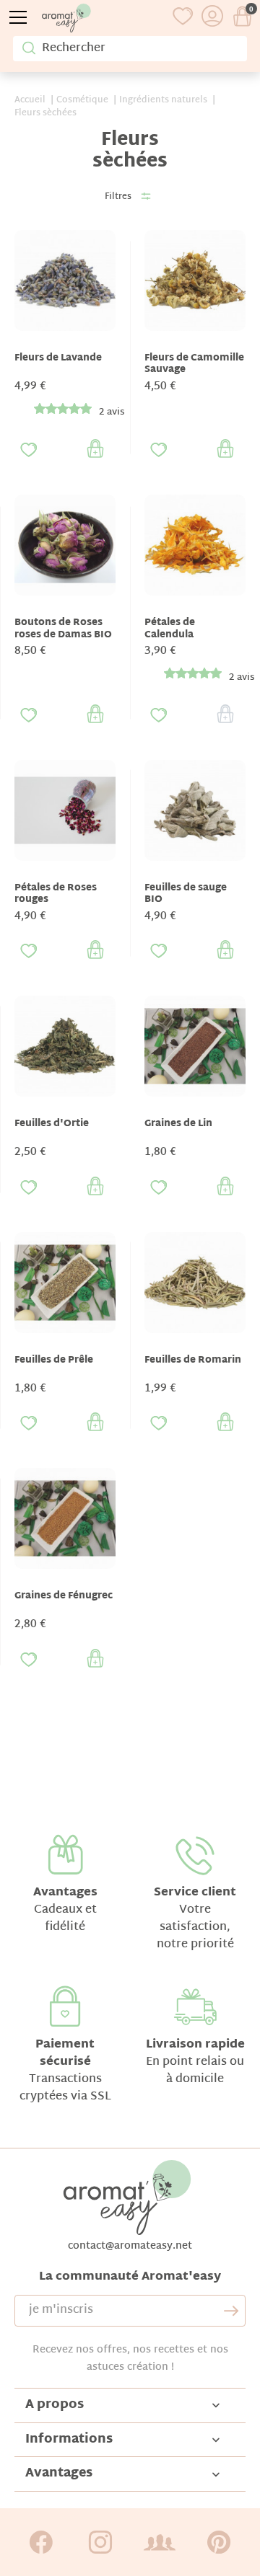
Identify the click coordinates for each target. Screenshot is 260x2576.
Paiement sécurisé (65, 2054)
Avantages (65, 1893)
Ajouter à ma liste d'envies (29, 450)
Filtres (118, 197)
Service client (195, 1893)
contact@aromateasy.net (130, 2246)
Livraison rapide (195, 2045)
